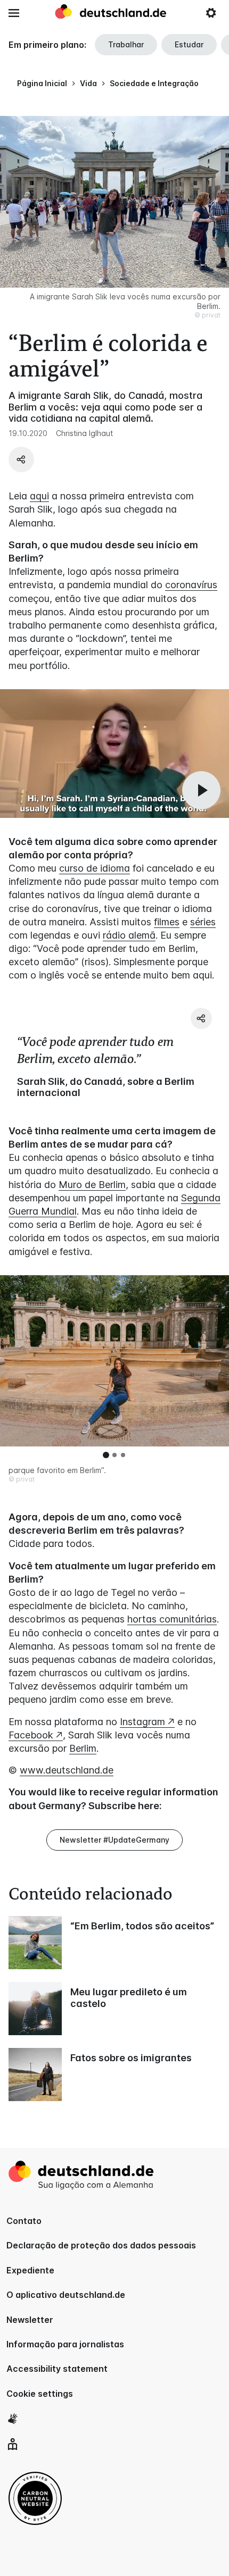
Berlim (83, 1748)
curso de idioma (95, 868)
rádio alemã (129, 935)
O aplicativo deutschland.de (66, 2295)
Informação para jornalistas (65, 2344)
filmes (167, 922)
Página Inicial (42, 83)
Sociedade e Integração (154, 83)
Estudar (189, 44)
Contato (24, 2221)
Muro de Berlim (92, 1185)
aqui (39, 496)
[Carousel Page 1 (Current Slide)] (106, 1455)
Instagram (142, 1722)
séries (203, 922)
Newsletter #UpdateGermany (114, 1840)
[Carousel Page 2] (114, 1455)
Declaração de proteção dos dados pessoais (101, 2245)
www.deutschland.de (67, 1770)
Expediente (30, 2270)
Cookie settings (40, 2394)
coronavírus (191, 585)
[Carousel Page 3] (123, 1455)
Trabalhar (126, 44)
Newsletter (30, 2320)
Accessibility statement (57, 2369)
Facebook (31, 1735)
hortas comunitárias (172, 1619)
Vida (88, 83)
